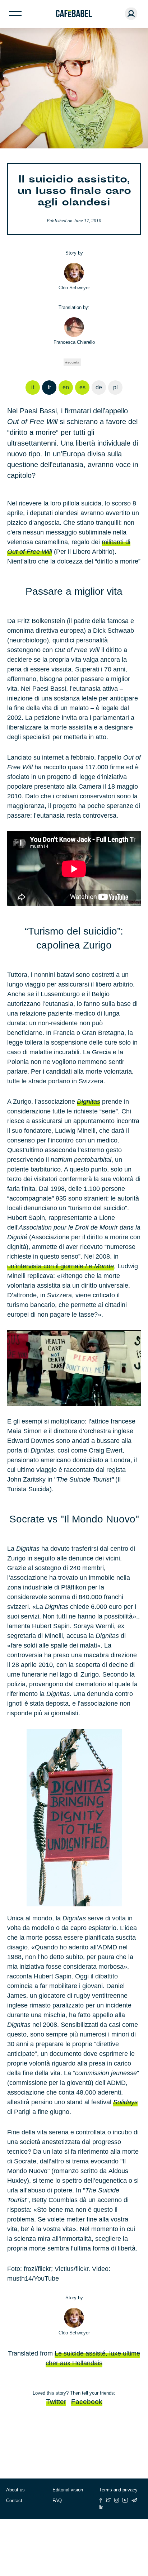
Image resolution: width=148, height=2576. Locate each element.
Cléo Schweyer (74, 288)
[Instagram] (117, 2500)
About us (15, 2490)
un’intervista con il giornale (61, 1266)
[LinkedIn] (101, 2507)
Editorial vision (68, 2490)
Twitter (56, 2402)
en (66, 387)
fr (49, 387)
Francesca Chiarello (74, 342)
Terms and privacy (118, 2490)
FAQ (57, 2501)
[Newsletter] (134, 2500)
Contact (14, 2501)
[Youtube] (125, 2500)
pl (115, 387)
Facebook (87, 2402)
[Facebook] (101, 2500)
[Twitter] (108, 2500)
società (73, 362)
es (82, 387)
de (99, 387)
